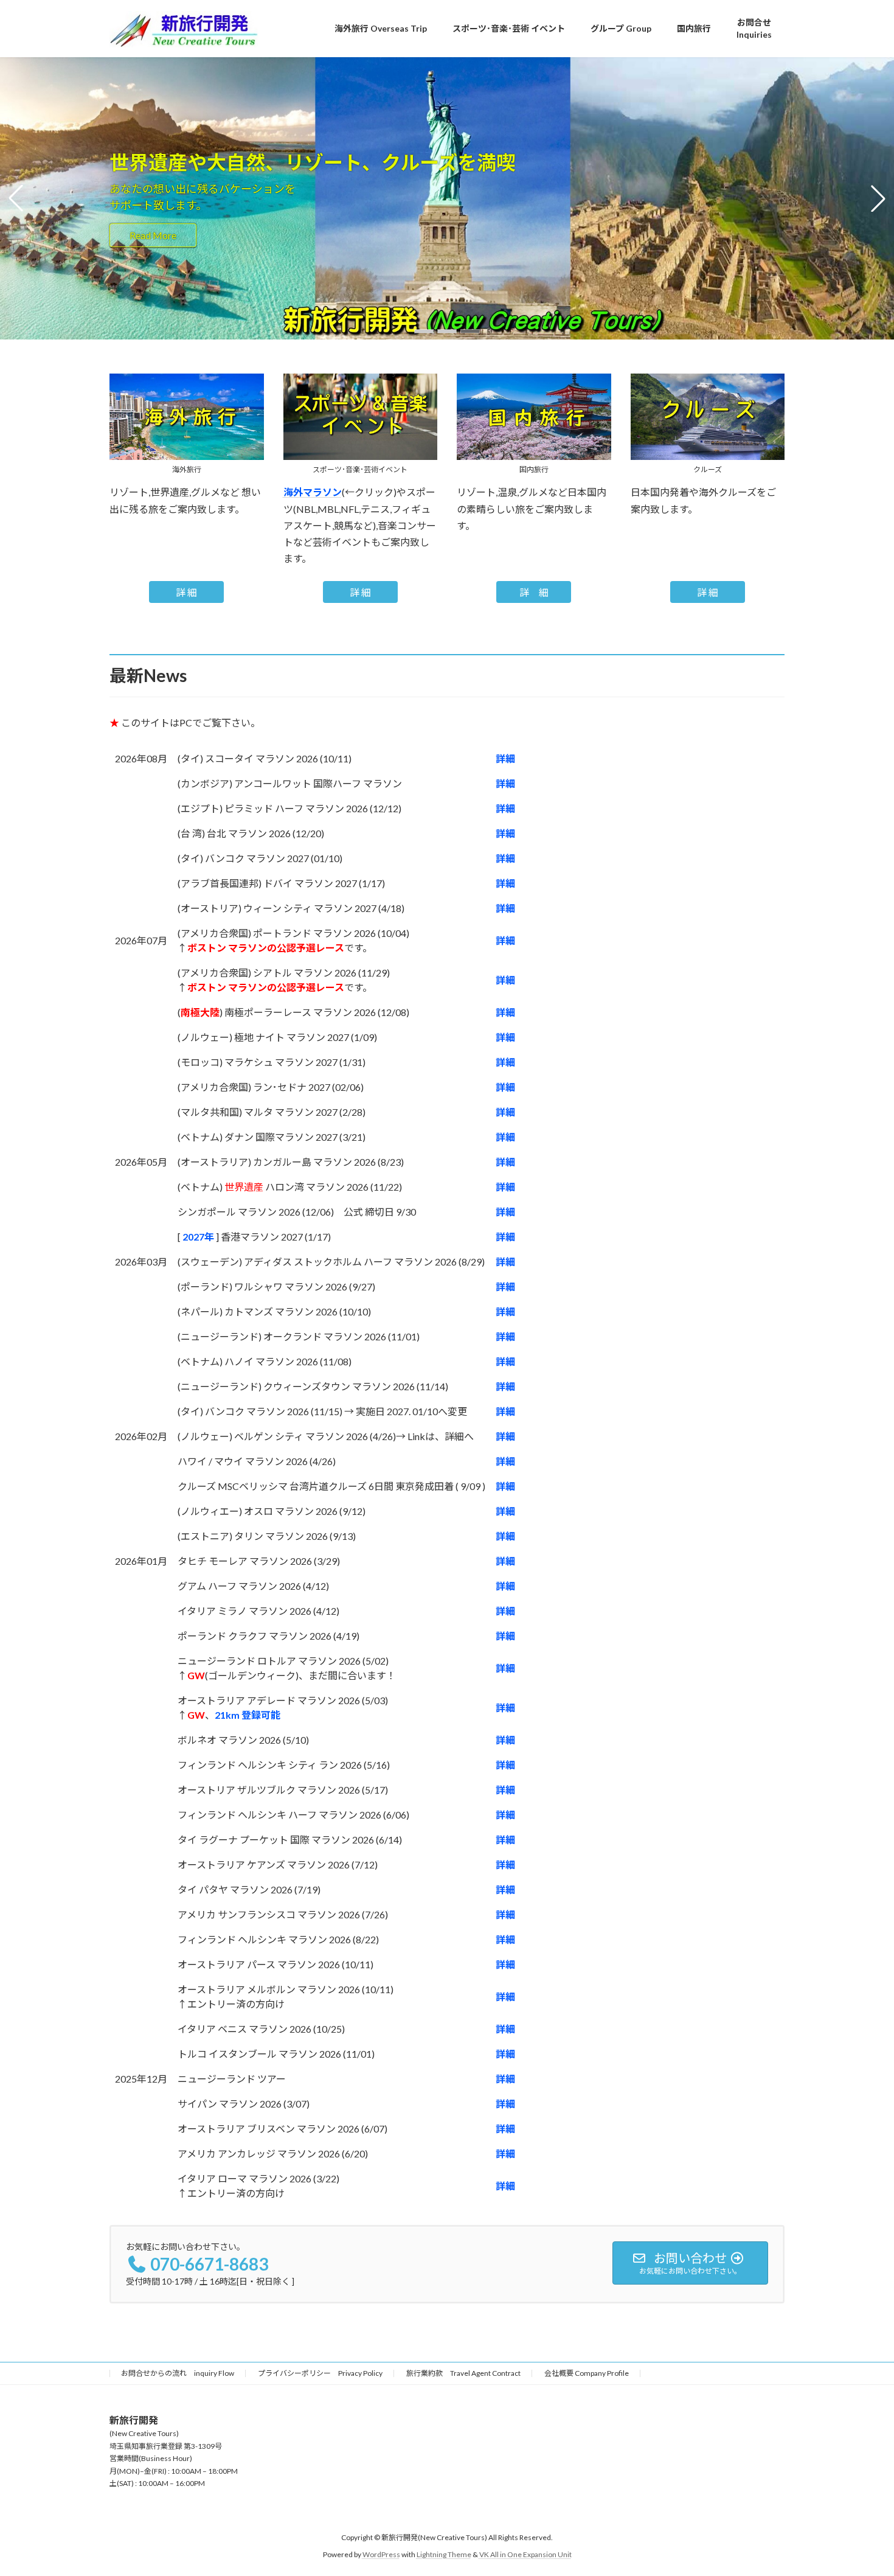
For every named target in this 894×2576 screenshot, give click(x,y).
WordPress (381, 2554)
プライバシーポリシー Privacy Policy (320, 2373)
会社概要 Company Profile (587, 2373)
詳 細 (186, 592)
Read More (153, 235)
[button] (424, 331)
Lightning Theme (444, 2554)
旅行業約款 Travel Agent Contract (463, 2373)
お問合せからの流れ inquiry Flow (178, 2373)
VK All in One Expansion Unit (525, 2554)
